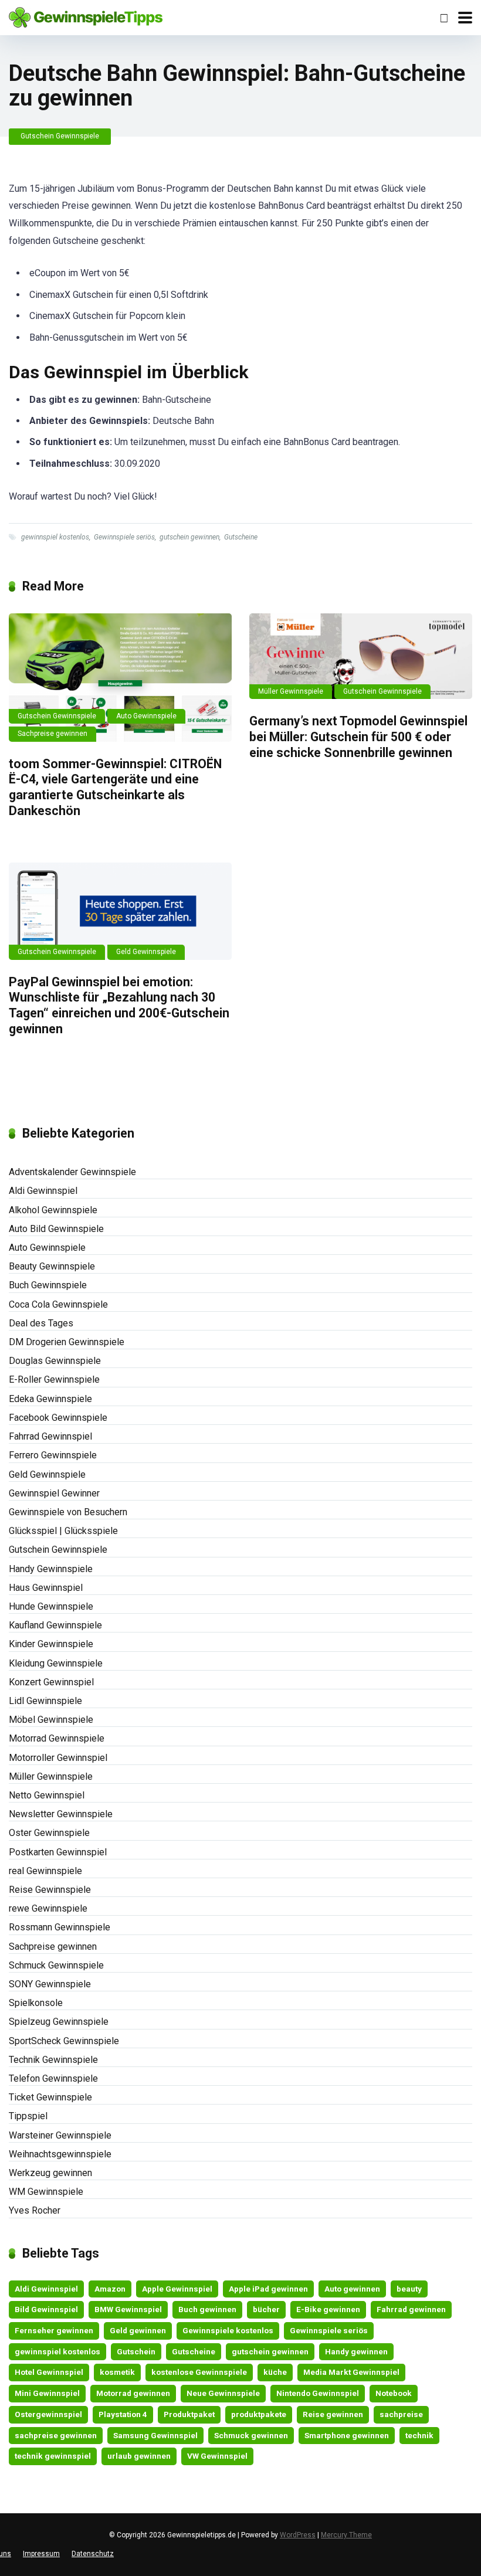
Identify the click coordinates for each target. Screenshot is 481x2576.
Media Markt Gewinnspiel (351, 2372)
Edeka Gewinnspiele (50, 1399)
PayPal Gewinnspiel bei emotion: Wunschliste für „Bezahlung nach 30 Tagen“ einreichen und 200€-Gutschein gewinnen (119, 1005)
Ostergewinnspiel (48, 2414)
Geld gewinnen (138, 2330)
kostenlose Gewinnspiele (199, 2372)
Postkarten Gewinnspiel (58, 1852)
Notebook (394, 2393)
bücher (266, 2309)
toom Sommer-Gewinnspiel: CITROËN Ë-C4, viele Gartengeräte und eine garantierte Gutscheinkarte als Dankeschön (115, 787)
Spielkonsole (36, 2003)
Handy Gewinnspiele (51, 1569)
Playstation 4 (123, 2414)
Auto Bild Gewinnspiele (56, 1229)
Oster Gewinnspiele (49, 1833)
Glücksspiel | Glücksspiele (63, 1531)
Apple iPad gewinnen (268, 2289)
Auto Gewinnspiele (146, 716)
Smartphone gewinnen (347, 2435)
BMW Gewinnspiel (128, 2309)
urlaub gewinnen (139, 2456)
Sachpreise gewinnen (52, 734)
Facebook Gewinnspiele (58, 1418)
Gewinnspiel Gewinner (54, 1493)
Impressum (41, 2554)
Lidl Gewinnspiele (45, 1701)
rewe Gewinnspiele (48, 1908)
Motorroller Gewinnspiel (58, 1758)
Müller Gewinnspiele (291, 691)
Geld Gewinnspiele (146, 952)
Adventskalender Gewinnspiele (72, 1172)
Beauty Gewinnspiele (52, 1266)
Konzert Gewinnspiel (51, 1682)
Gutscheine (241, 537)
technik (419, 2435)
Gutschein (136, 2351)
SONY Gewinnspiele (50, 1984)
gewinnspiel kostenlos (55, 537)
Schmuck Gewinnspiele (56, 1965)
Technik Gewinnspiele (53, 2060)
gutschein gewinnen (189, 537)
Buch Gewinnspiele (48, 1285)
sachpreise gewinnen (56, 2435)
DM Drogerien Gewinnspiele (67, 1342)
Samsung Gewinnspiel (155, 2435)
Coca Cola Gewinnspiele (58, 1304)
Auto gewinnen (352, 2289)
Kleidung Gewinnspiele (56, 1663)
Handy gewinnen (356, 2351)
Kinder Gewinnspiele (51, 1644)
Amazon (110, 2289)
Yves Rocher (35, 2210)
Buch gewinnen (207, 2309)
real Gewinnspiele (45, 1871)
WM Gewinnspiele (46, 2192)
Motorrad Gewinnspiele (57, 1738)
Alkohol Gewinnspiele (53, 1210)
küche (275, 2372)
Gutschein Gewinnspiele (60, 136)
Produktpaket (189, 2414)
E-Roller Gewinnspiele (54, 1379)
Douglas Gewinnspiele (55, 1361)
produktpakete (259, 2414)
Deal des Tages (41, 1323)
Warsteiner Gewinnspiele (60, 2135)
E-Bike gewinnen (328, 2309)
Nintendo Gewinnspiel (318, 2393)
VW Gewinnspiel (217, 2456)
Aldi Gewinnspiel (43, 1191)
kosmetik (117, 2372)
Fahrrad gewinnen (411, 2309)
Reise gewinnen (333, 2414)
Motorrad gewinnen (133, 2393)
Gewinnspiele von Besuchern (68, 1512)
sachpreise (401, 2414)
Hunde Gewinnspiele (51, 1606)
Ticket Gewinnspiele (50, 2097)
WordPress (298, 2535)
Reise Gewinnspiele (50, 1890)
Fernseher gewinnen (54, 2330)
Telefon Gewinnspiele (53, 2078)
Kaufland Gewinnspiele (55, 1625)
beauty (409, 2289)
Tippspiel (28, 2116)
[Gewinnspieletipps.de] (86, 16)
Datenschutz (93, 2554)
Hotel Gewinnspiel (49, 2372)
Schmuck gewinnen (251, 2435)
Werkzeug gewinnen (50, 2173)
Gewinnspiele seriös (124, 537)
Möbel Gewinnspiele (51, 1720)
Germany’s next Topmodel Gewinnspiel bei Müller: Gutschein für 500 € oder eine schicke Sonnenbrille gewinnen (358, 737)
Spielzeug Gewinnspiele (59, 2022)
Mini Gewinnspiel (47, 2393)
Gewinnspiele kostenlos (228, 2330)
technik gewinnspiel (53, 2456)
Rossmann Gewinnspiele (60, 1927)
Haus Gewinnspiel (46, 1588)
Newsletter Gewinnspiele (61, 1814)
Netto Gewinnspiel (47, 1795)
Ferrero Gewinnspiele (53, 1455)
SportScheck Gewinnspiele (64, 2041)
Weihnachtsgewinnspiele (60, 2154)
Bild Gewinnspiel (46, 2309)
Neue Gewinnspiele (223, 2393)
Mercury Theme (346, 2535)
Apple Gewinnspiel (177, 2289)
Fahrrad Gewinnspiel (50, 1436)
